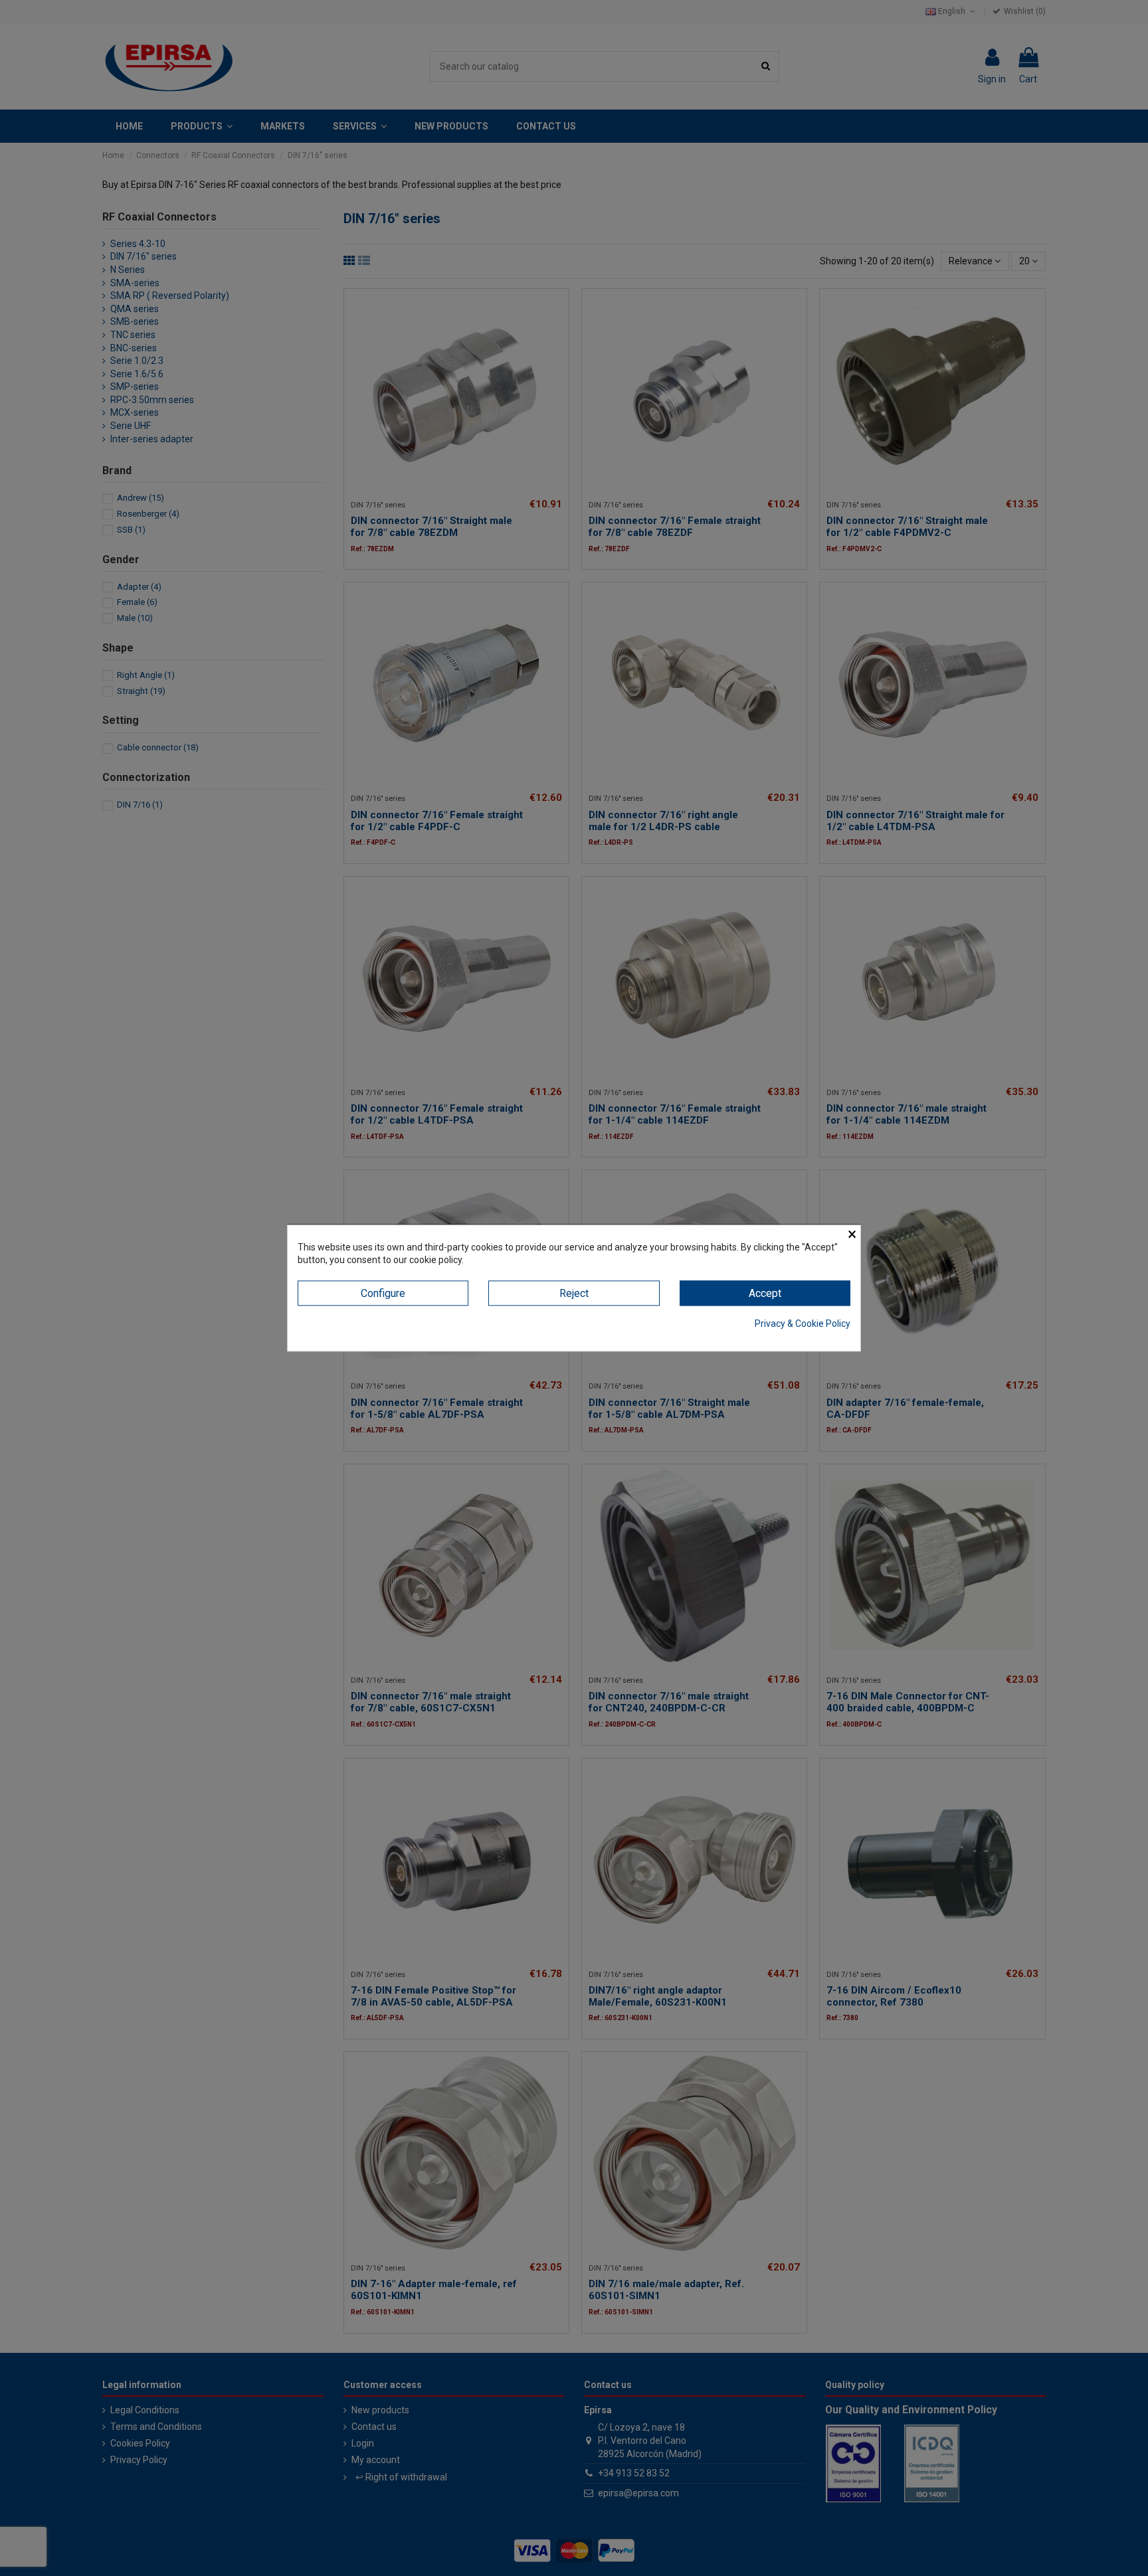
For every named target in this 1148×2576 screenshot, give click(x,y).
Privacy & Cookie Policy (803, 1324)
